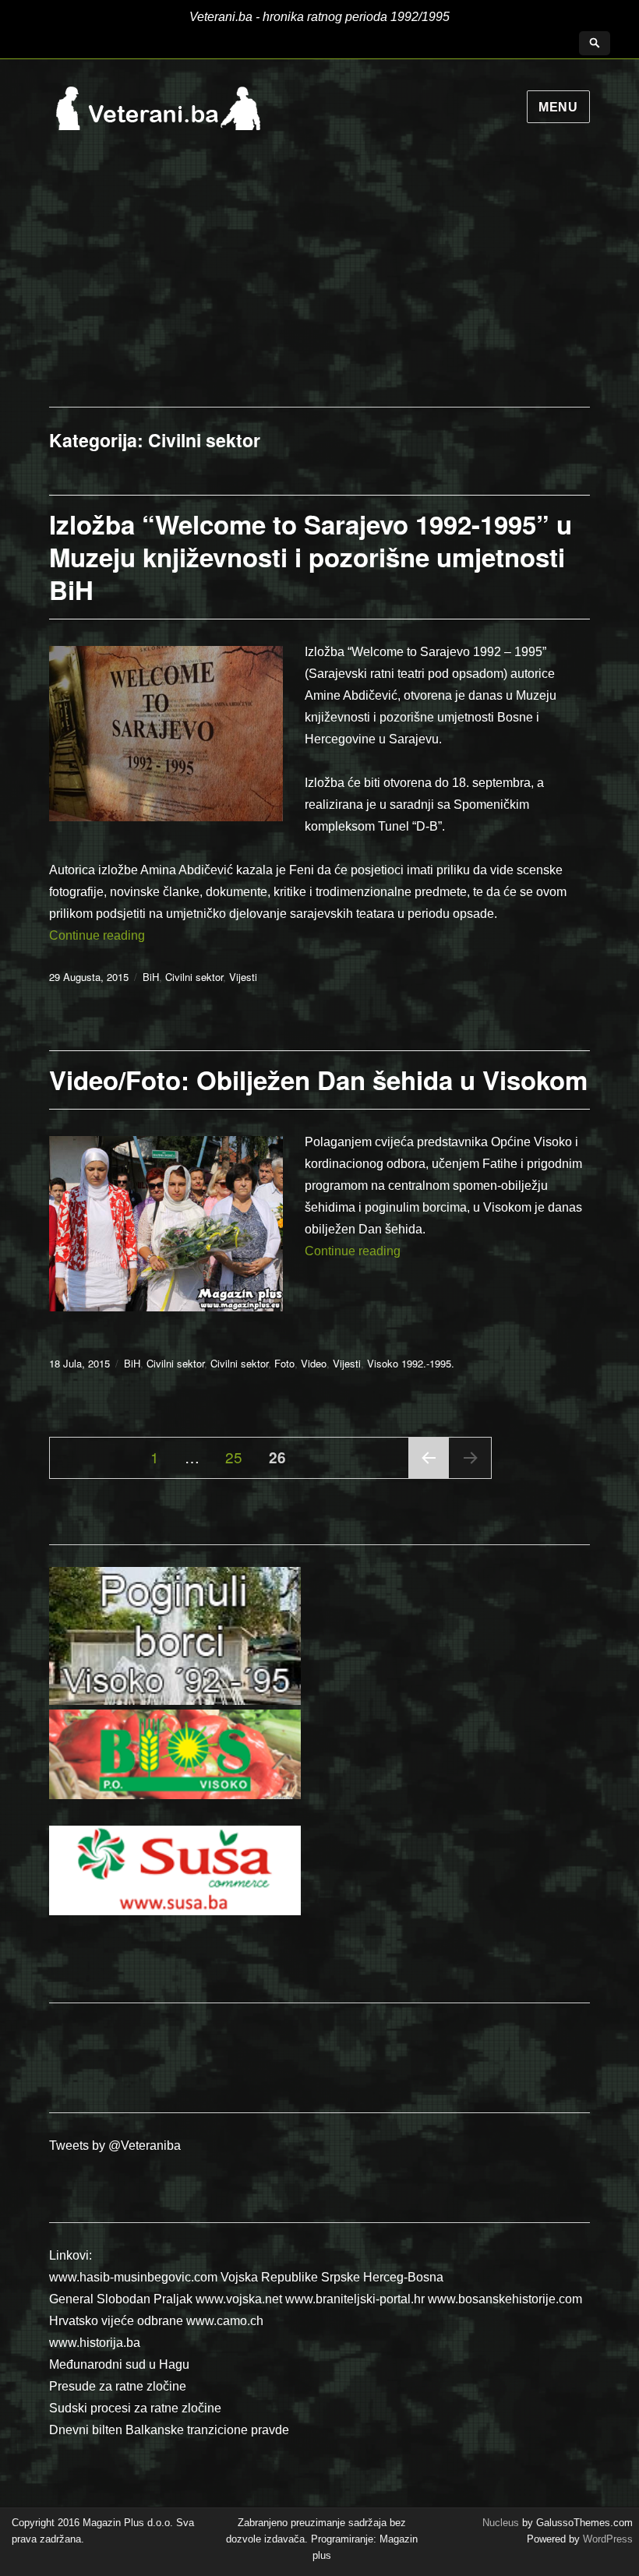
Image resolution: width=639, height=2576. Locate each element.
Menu (558, 107)
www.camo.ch (225, 2321)
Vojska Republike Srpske (290, 2277)
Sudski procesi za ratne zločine (135, 2408)
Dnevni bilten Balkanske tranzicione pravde (169, 2430)
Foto (284, 1363)
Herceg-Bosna (403, 2277)
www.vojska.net (239, 2299)
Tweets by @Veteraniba (115, 2145)
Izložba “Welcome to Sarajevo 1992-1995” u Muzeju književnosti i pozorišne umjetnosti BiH (311, 557)
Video (314, 1363)
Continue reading (97, 935)
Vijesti (243, 977)
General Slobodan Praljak (121, 2299)
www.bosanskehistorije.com (505, 2299)
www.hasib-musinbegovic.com (133, 2277)
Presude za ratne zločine (118, 2386)
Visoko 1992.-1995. (411, 1363)
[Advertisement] (319, 290)
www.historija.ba (95, 2343)
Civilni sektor (194, 977)
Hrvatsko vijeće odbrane (116, 2321)
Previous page (429, 1477)
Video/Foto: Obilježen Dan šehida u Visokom (318, 1080)
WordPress (606, 2539)
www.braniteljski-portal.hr (355, 2299)
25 (239, 1456)
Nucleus (501, 2523)
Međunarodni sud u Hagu (119, 2364)
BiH (151, 977)
